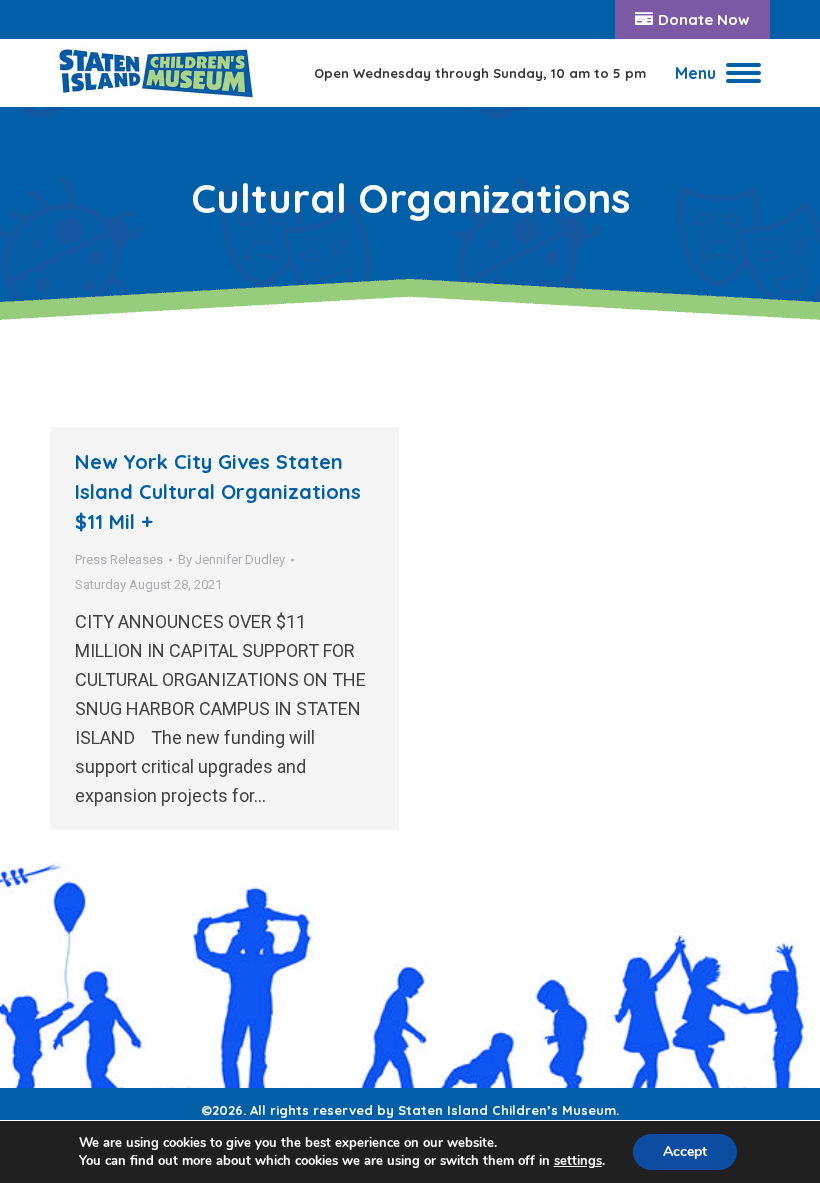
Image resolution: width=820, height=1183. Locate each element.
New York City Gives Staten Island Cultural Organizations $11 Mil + (218, 491)
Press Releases (119, 559)
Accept (685, 1151)
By (231, 559)
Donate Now (704, 19)
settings (578, 1161)
